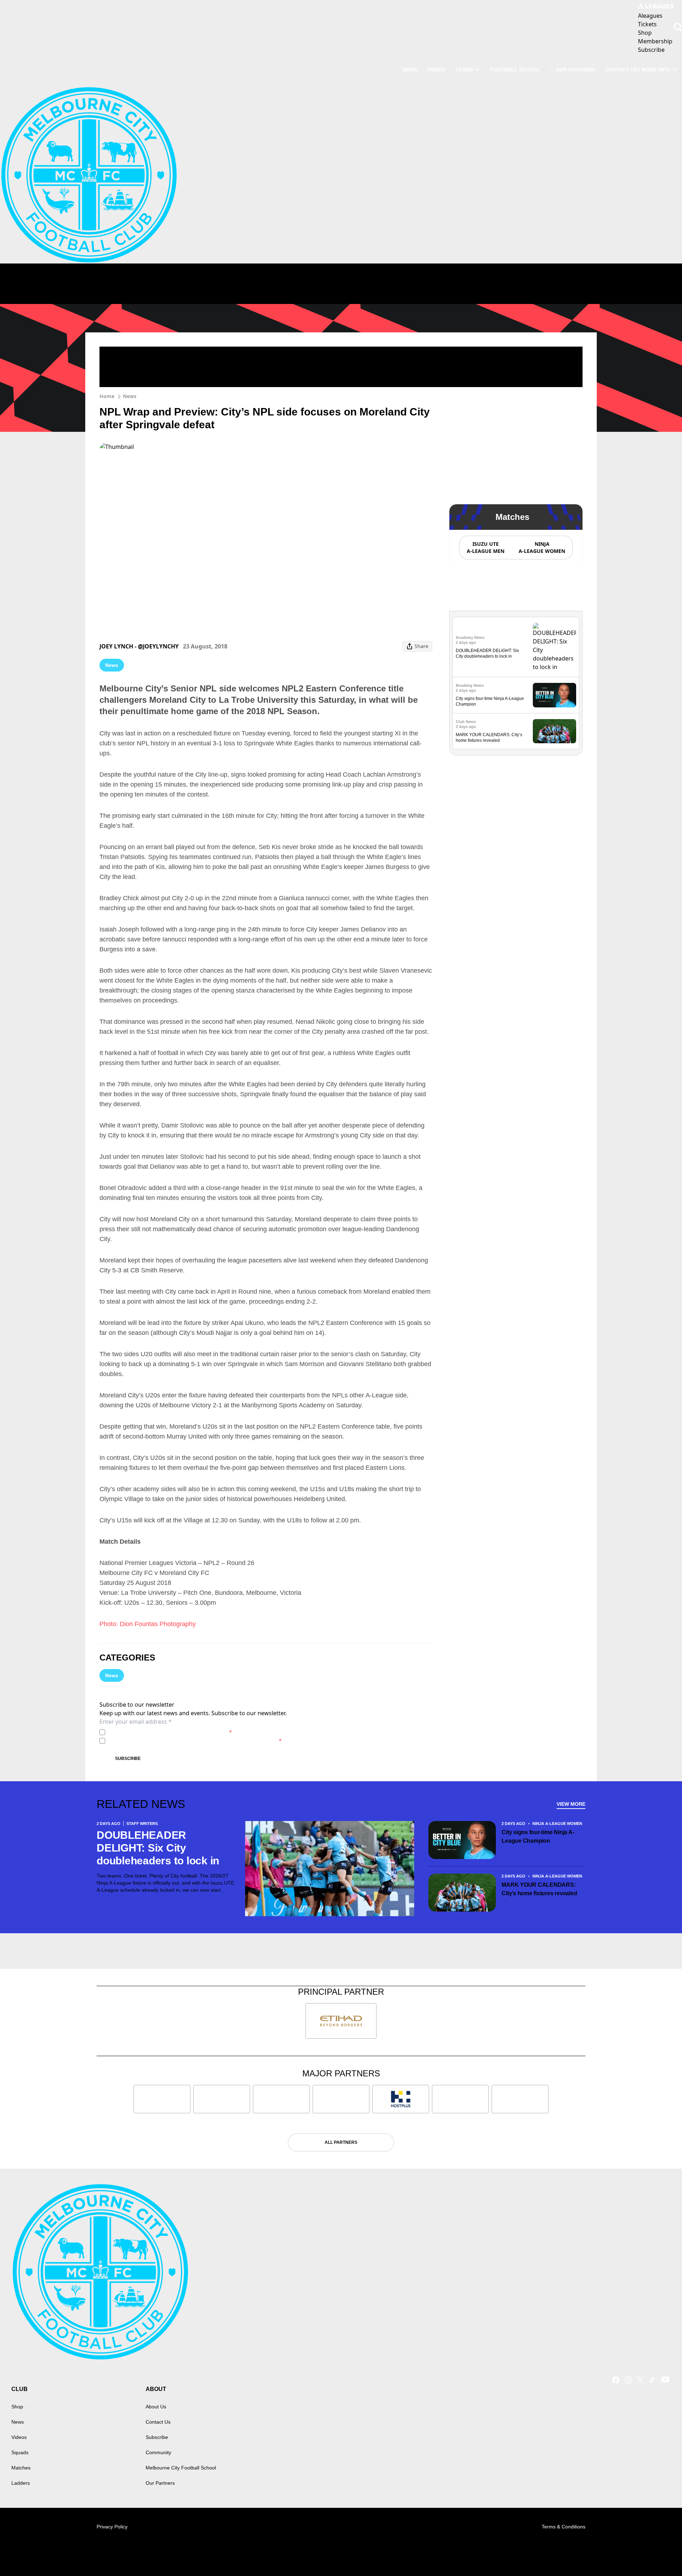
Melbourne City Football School (181, 2468)
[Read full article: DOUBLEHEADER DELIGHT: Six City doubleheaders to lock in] (554, 647)
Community (158, 2452)
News (410, 70)
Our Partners (575, 70)
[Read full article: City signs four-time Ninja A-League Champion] (554, 695)
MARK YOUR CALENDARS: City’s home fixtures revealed (539, 1889)
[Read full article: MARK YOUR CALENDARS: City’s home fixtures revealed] (554, 731)
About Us (156, 2407)
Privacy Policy (158, 1732)
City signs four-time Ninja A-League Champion (538, 1836)
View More (571, 1804)
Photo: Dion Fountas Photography (148, 1624)
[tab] (485, 548)
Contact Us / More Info (637, 70)
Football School (515, 70)
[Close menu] (660, 2554)
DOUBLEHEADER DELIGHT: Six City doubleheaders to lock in (158, 1848)
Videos (436, 70)
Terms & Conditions (564, 2527)
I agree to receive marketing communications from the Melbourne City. (195, 1741)
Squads (20, 2452)
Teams (464, 70)
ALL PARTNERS (341, 2142)
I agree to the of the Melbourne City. (170, 1732)
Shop (17, 2407)
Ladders (21, 2483)
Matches (21, 2468)
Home (107, 396)
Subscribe (128, 1759)
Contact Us (158, 2422)
